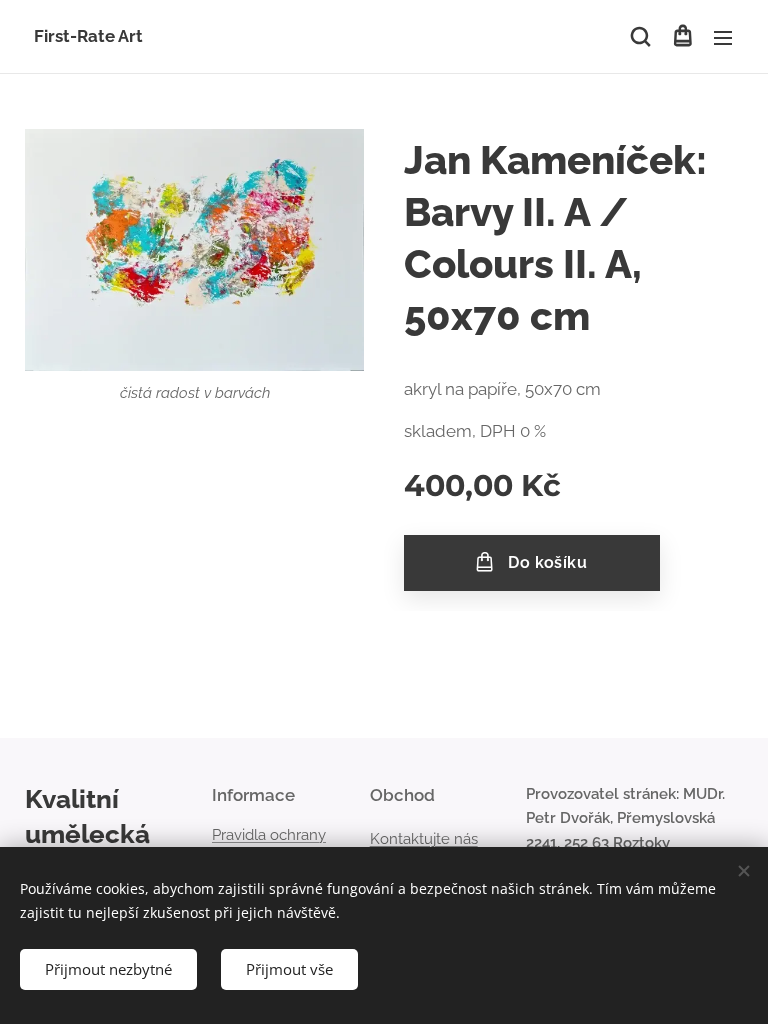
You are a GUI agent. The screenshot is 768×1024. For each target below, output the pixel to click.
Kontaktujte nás (424, 839)
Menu (723, 37)
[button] (640, 37)
